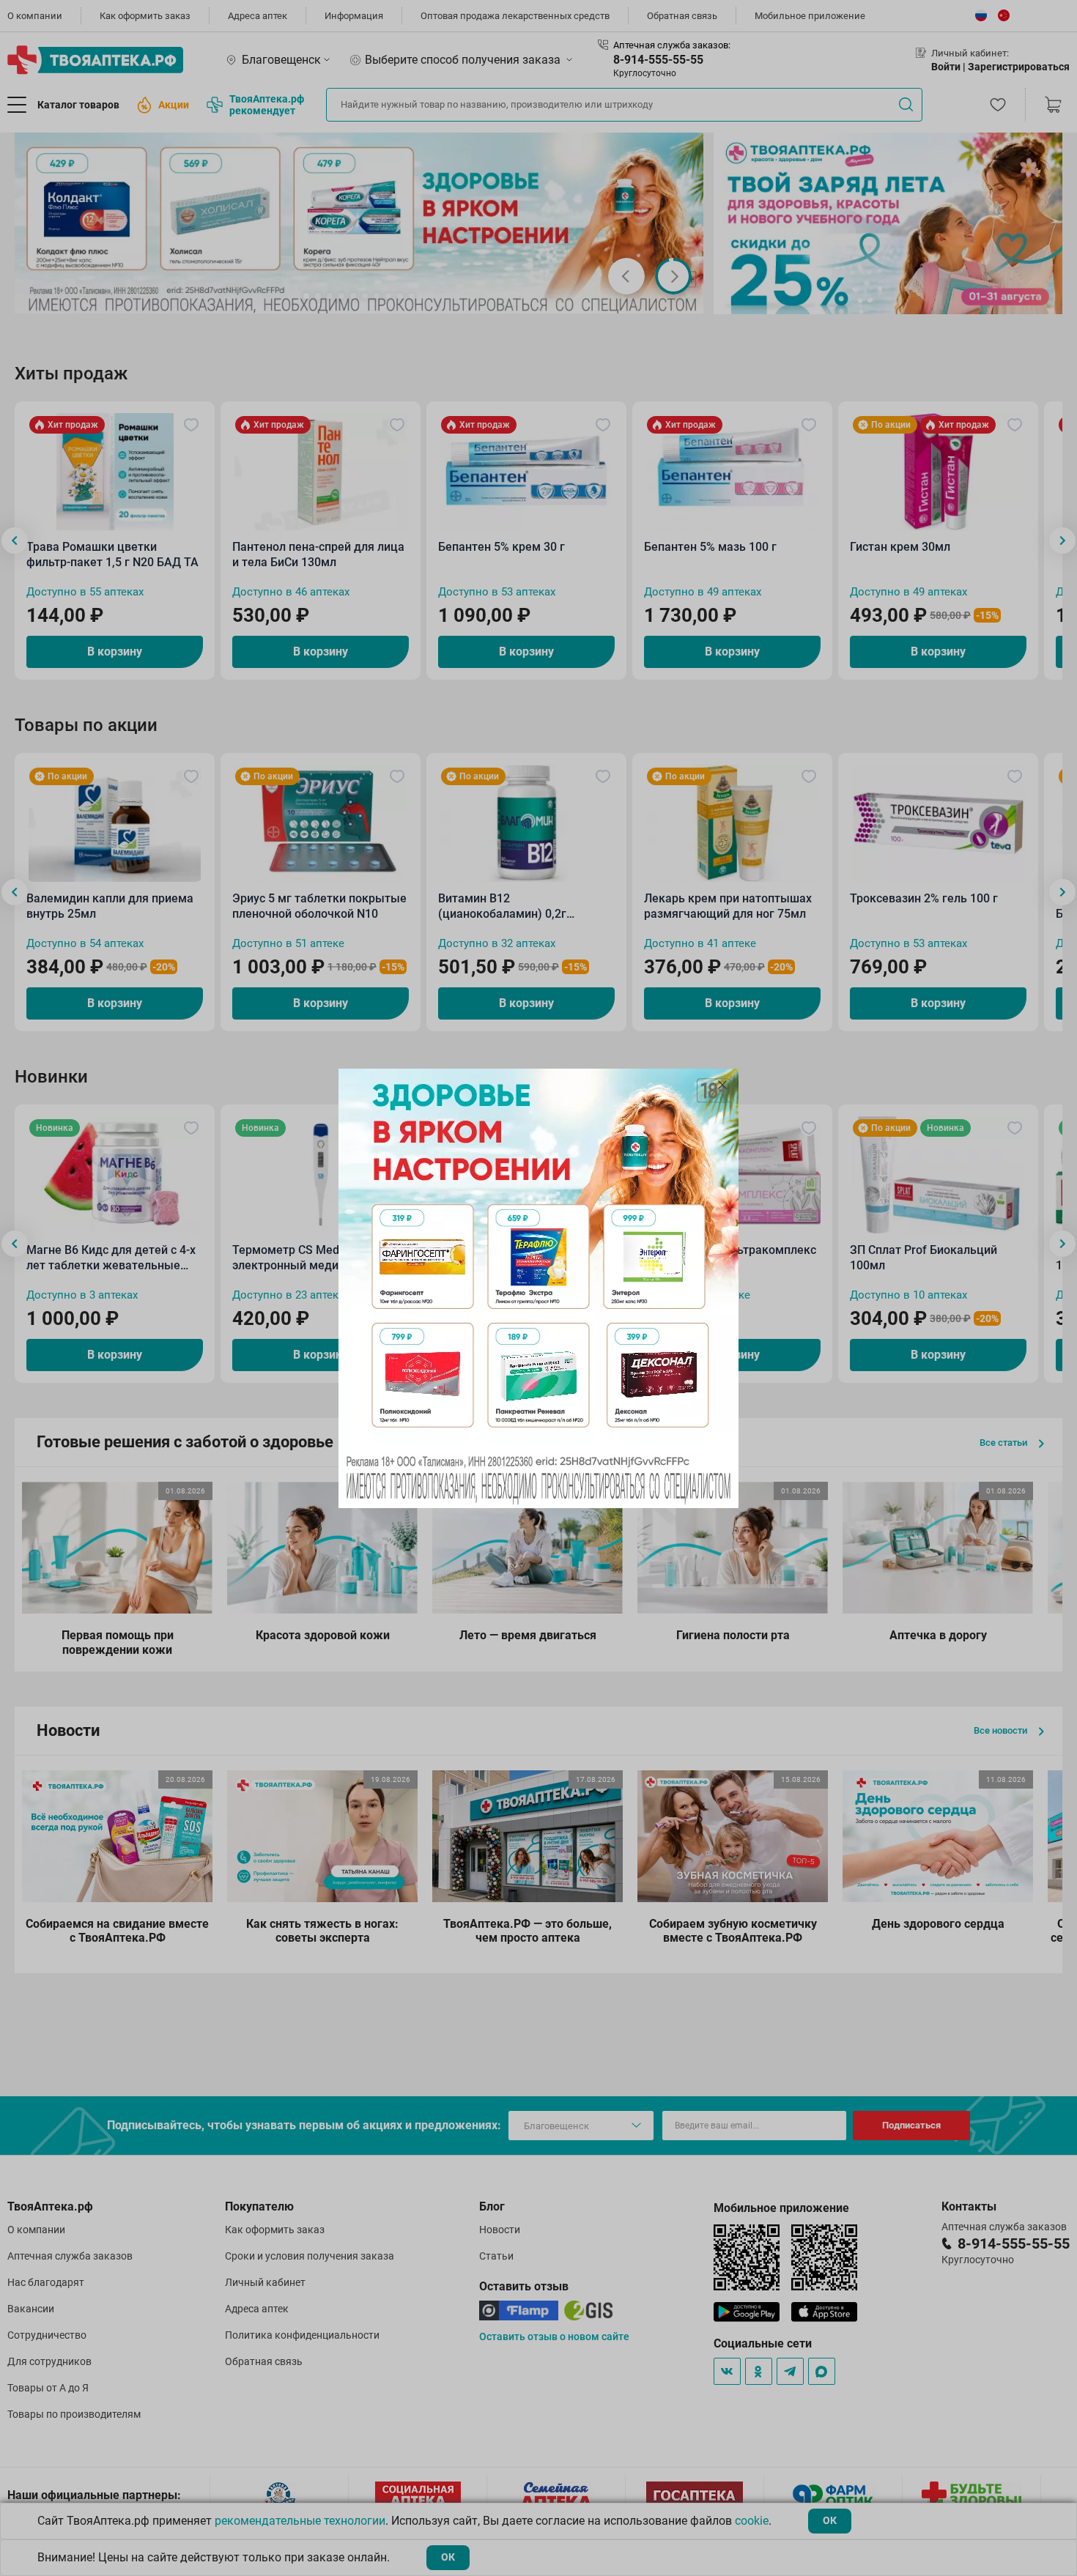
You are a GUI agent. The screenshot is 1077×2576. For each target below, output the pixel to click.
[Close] (722, 1085)
